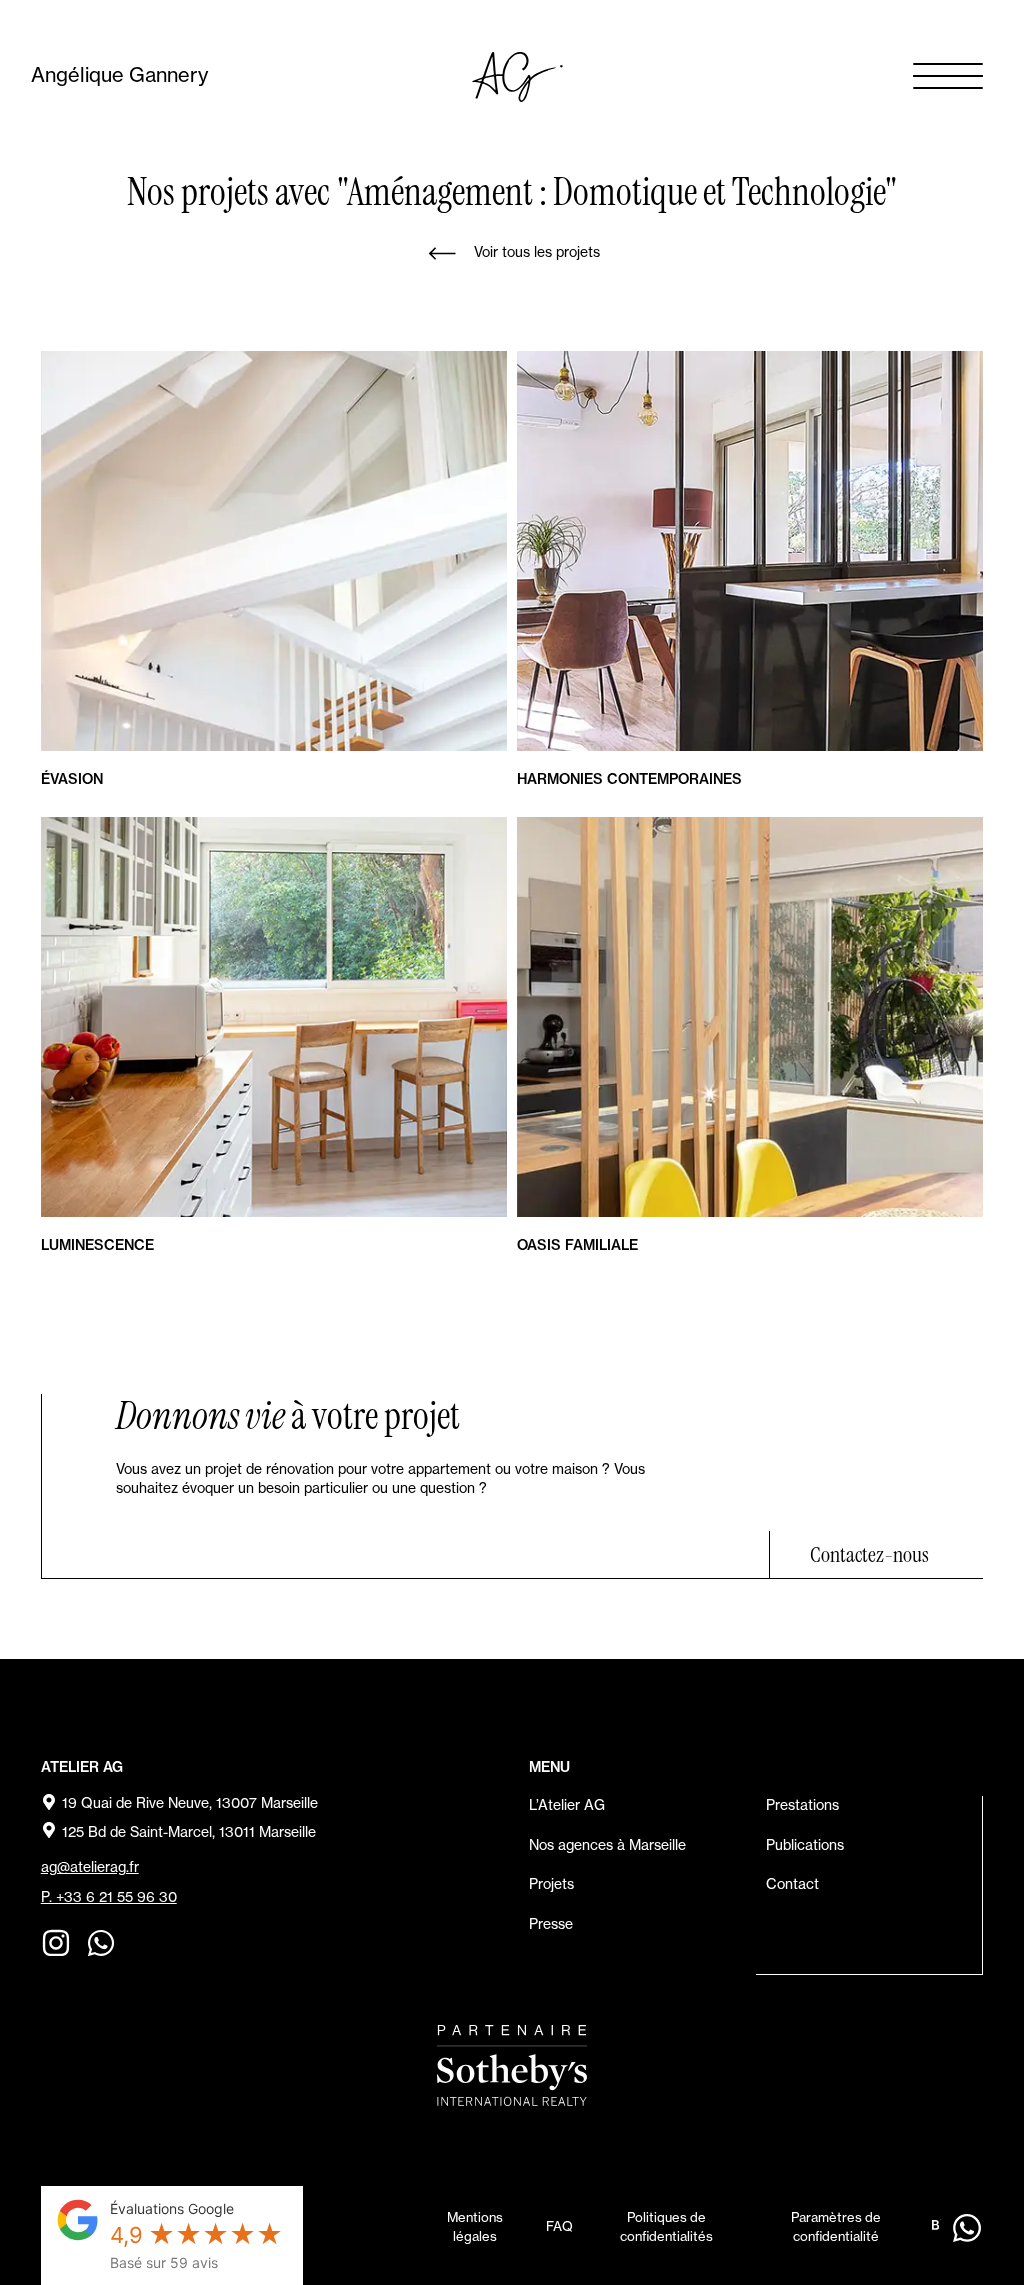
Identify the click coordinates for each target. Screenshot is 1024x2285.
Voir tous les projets (537, 252)
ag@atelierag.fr (90, 1867)
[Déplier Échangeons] (966, 2227)
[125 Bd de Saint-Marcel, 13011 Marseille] (49, 1830)
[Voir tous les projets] (441, 253)
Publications (805, 1845)
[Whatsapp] (101, 1943)
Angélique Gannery (119, 74)
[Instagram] (56, 1943)
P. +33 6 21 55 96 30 (109, 1897)
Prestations (802, 1805)
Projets (551, 1884)
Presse (551, 1924)
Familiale (577, 1245)
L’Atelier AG (567, 1805)
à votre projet (288, 1416)
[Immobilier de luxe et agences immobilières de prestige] (512, 2065)
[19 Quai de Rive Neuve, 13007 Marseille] (49, 1802)
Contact (792, 1884)
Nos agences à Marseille (607, 1845)
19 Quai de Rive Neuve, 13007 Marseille (190, 1803)
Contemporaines (629, 779)
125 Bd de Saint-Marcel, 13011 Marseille (189, 1832)
